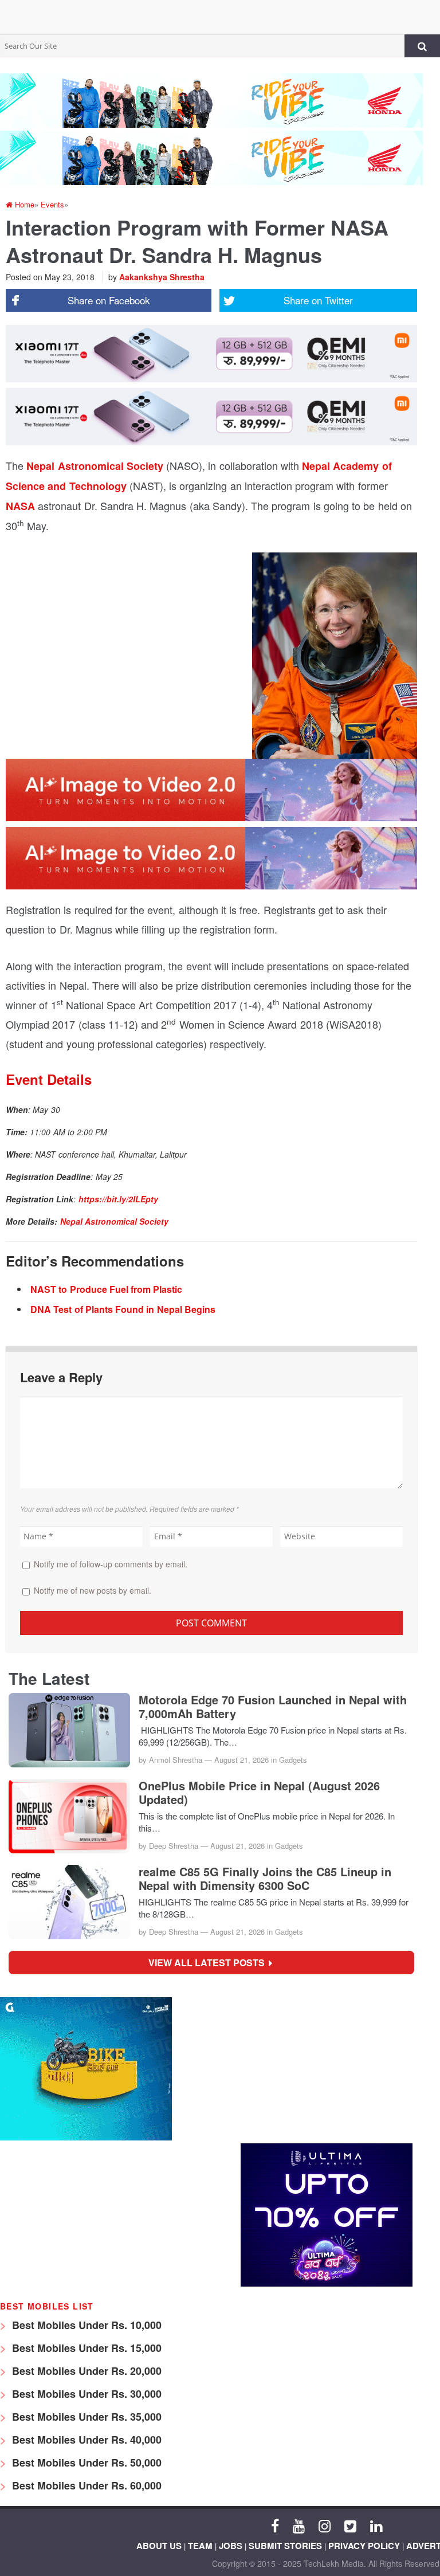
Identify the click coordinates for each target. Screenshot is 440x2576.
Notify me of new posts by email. (93, 1590)
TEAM (200, 2546)
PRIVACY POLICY (364, 2546)
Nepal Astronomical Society (95, 466)
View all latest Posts (210, 1963)
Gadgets (293, 1760)
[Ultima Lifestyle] (327, 2283)
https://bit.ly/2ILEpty (118, 1199)
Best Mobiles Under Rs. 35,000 (85, 2417)
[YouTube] (299, 2525)
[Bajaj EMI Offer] (86, 2137)
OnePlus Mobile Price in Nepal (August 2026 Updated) (259, 1793)
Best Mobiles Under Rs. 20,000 (85, 2371)
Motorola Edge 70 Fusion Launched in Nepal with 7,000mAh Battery (273, 1707)
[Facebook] (275, 2525)
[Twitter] (350, 2525)
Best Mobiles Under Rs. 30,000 (85, 2394)
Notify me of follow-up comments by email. (111, 1564)
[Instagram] (325, 2525)
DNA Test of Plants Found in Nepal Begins (123, 1309)
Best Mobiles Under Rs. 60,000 (85, 2485)
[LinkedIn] (376, 2525)
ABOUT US (159, 2546)
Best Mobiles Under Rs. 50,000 (85, 2463)
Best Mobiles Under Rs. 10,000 (85, 2325)
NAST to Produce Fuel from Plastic (106, 1289)
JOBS (231, 2546)
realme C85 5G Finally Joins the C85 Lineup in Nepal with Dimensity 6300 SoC (265, 1879)
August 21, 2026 (241, 1760)
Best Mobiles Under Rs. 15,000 (85, 2348)
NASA (20, 506)
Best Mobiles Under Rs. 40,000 (85, 2440)
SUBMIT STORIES (285, 2546)
